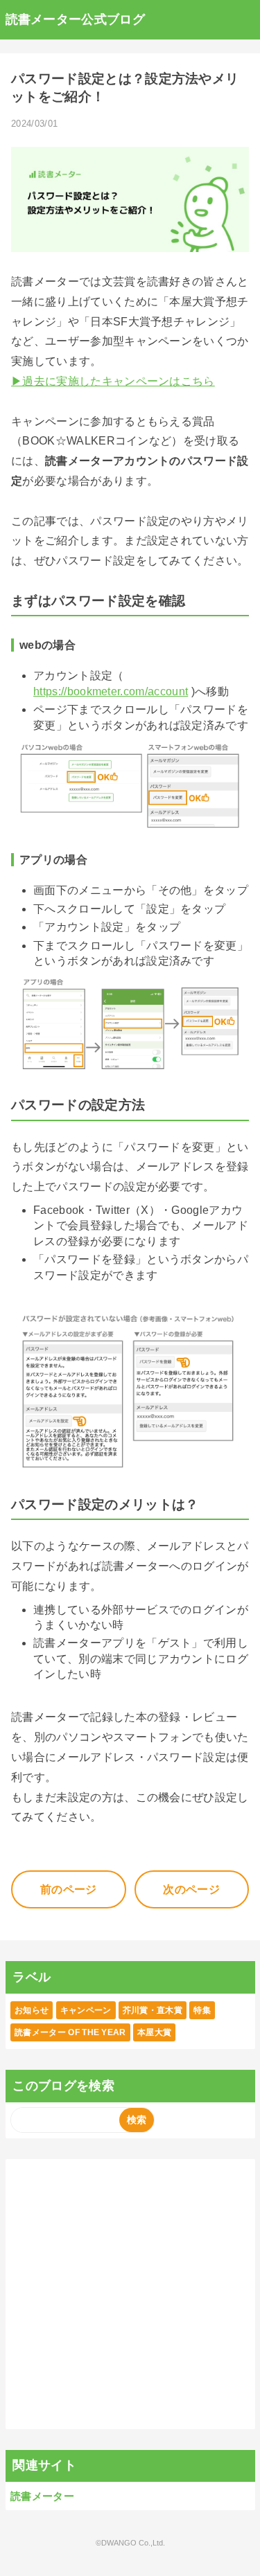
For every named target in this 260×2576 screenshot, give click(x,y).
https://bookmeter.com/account (111, 691)
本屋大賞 (154, 2032)
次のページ (191, 1889)
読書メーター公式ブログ (76, 19)
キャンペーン (86, 2010)
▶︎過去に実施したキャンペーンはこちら (113, 381)
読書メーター (42, 2496)
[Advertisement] (130, 2294)
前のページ (69, 1889)
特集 (202, 2010)
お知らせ (32, 2010)
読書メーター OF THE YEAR (70, 2032)
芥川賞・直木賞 (153, 2010)
